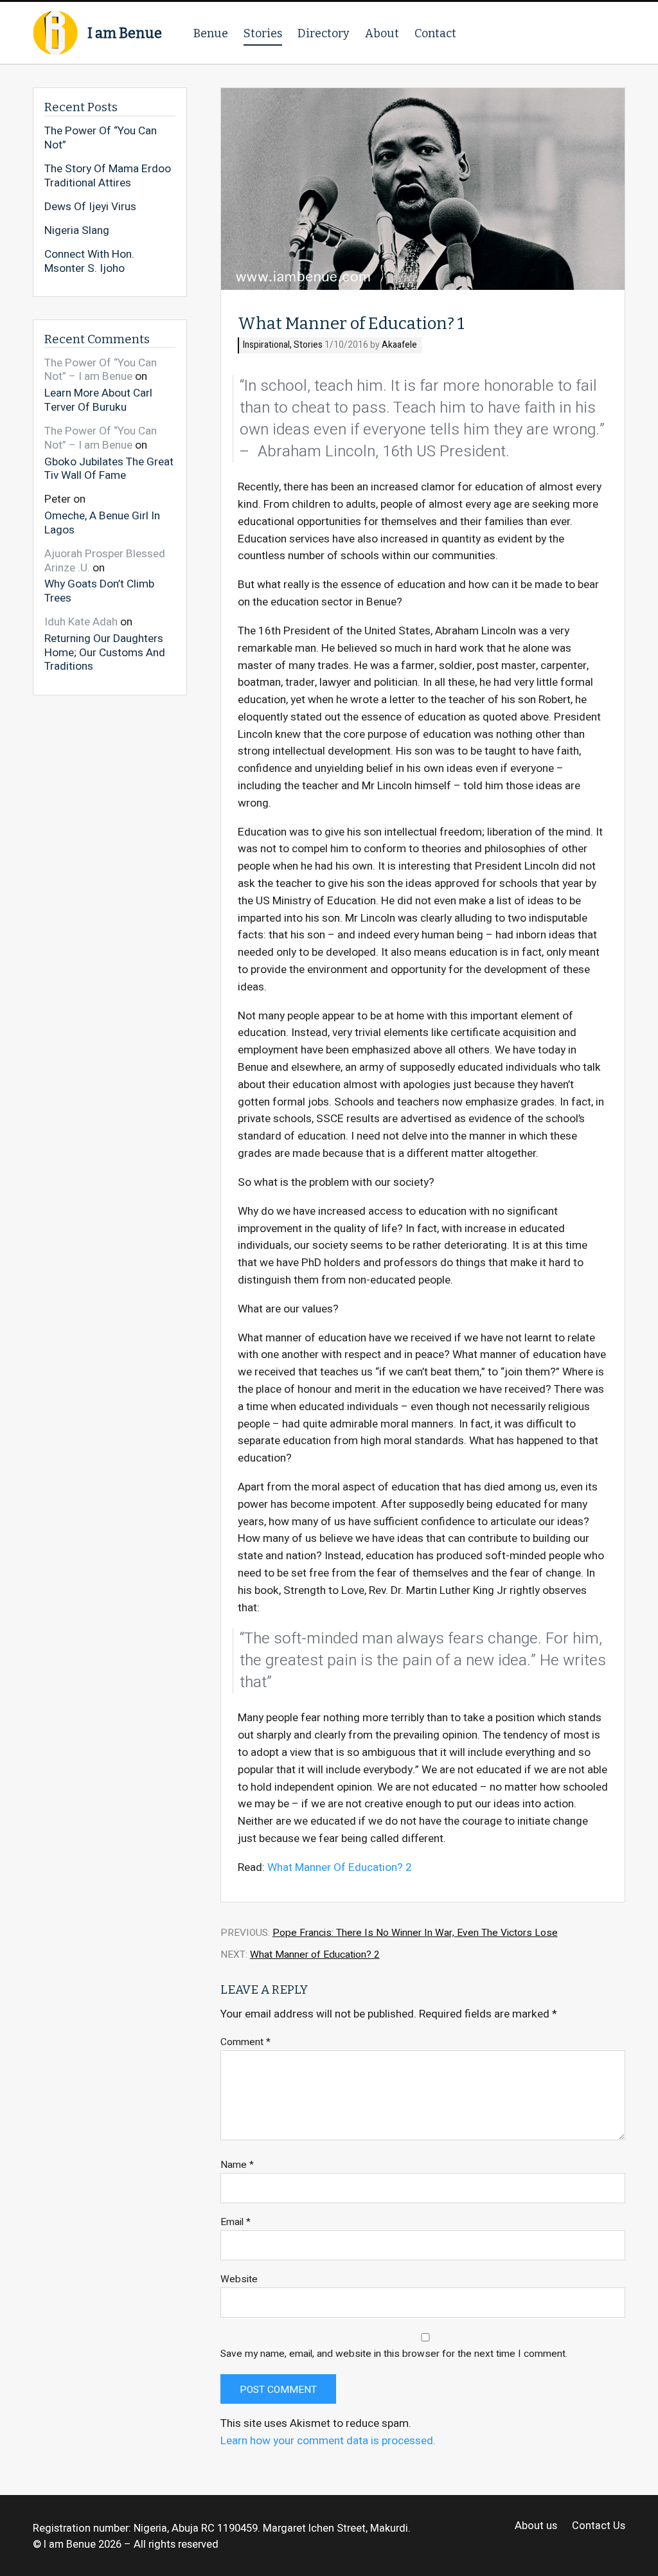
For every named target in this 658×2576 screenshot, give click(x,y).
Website (239, 2279)
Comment (245, 2042)
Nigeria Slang (77, 231)
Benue (211, 33)
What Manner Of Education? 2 (340, 1867)
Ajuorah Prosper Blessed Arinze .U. (105, 561)
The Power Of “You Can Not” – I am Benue (101, 370)
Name (237, 2165)
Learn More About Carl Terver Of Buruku (98, 399)
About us (536, 2526)
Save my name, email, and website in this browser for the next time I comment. (394, 2354)
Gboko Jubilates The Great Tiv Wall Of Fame (109, 468)
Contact (435, 33)
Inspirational (266, 345)
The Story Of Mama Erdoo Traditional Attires (108, 176)
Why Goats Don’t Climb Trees (99, 590)
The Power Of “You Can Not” (101, 138)
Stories (263, 33)
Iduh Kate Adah (81, 622)
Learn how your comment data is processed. (328, 2441)
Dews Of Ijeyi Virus (90, 207)
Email (236, 2222)
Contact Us (598, 2526)
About (382, 33)
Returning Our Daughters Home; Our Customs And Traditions (105, 652)
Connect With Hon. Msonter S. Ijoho (89, 261)
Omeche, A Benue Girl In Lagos (102, 522)
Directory (324, 33)
